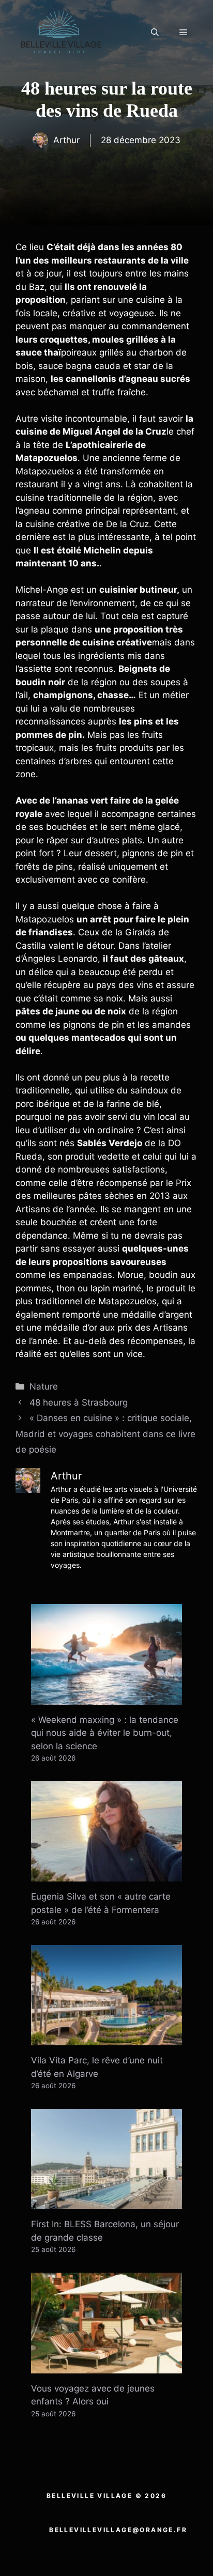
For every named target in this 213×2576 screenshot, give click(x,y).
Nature (44, 1386)
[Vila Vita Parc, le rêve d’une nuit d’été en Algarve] (106, 2039)
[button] (155, 33)
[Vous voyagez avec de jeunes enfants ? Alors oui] (106, 2366)
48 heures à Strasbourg (79, 1402)
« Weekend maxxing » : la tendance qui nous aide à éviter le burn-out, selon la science (105, 1733)
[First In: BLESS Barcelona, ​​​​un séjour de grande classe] (106, 2202)
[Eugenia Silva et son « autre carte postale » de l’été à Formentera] (106, 1875)
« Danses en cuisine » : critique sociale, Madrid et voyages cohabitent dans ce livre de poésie (105, 1434)
